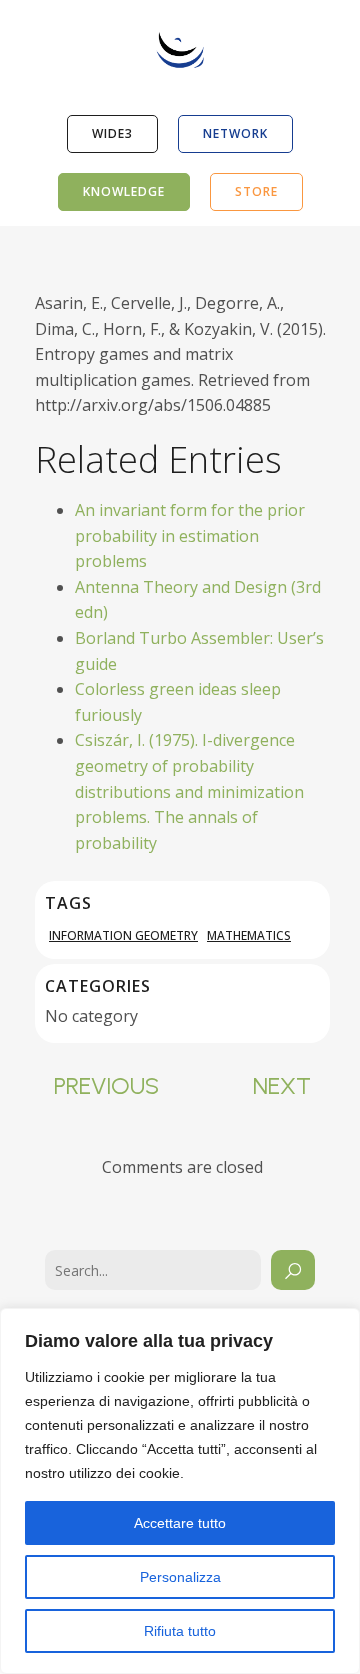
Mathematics (249, 935)
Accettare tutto (180, 1523)
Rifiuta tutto (180, 1631)
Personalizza (180, 1577)
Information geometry (123, 935)
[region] (180, 1491)
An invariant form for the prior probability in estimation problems (190, 535)
